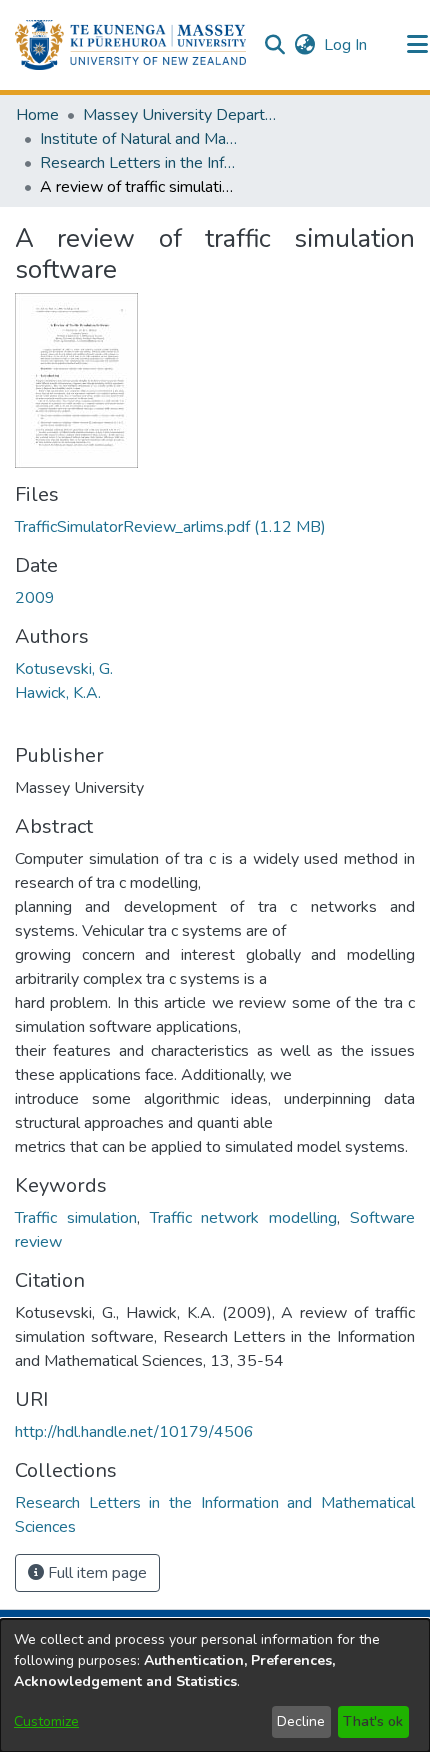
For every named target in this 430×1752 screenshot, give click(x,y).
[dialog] (215, 1685)
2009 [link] (35, 598)
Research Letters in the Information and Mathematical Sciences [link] (140, 163)
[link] (170, 527)
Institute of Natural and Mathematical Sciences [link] (140, 139)
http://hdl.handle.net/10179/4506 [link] (134, 1432)
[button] (130, 45)
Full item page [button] (95, 1573)
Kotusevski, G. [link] (64, 669)
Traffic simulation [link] (76, 1218)
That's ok (373, 1721)
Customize (46, 1721)
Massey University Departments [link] (183, 115)
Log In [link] (346, 45)
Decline (301, 1721)
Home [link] (37, 115)
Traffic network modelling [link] (244, 1218)
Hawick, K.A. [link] (58, 693)
